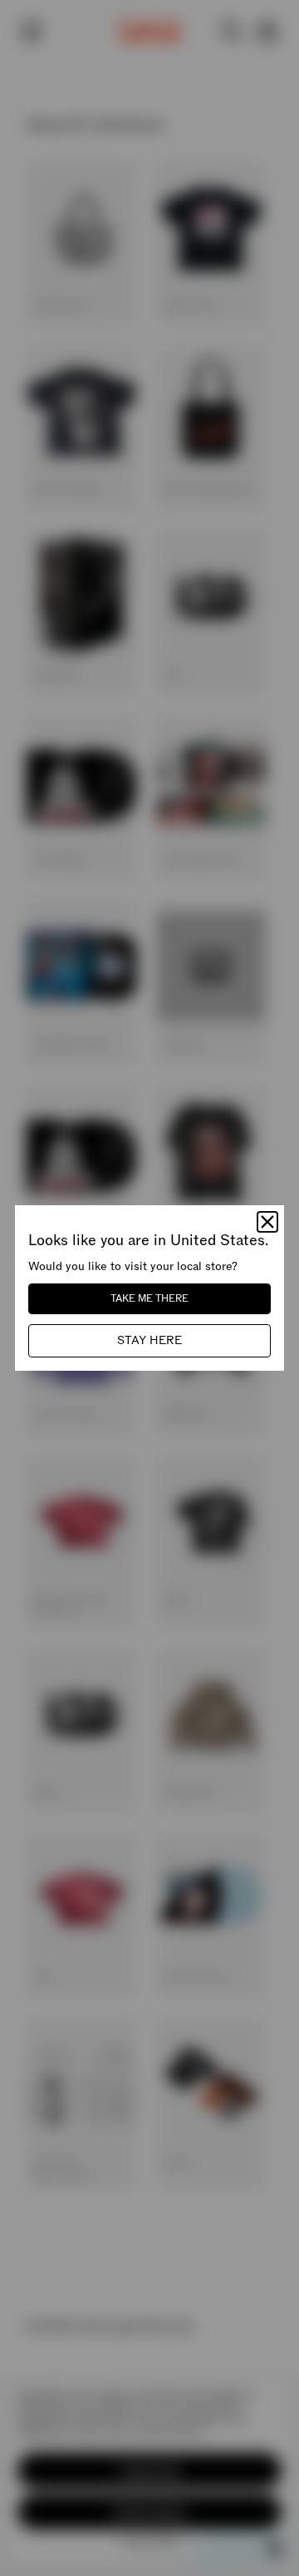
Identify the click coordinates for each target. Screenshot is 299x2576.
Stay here (149, 1340)
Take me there (149, 1298)
